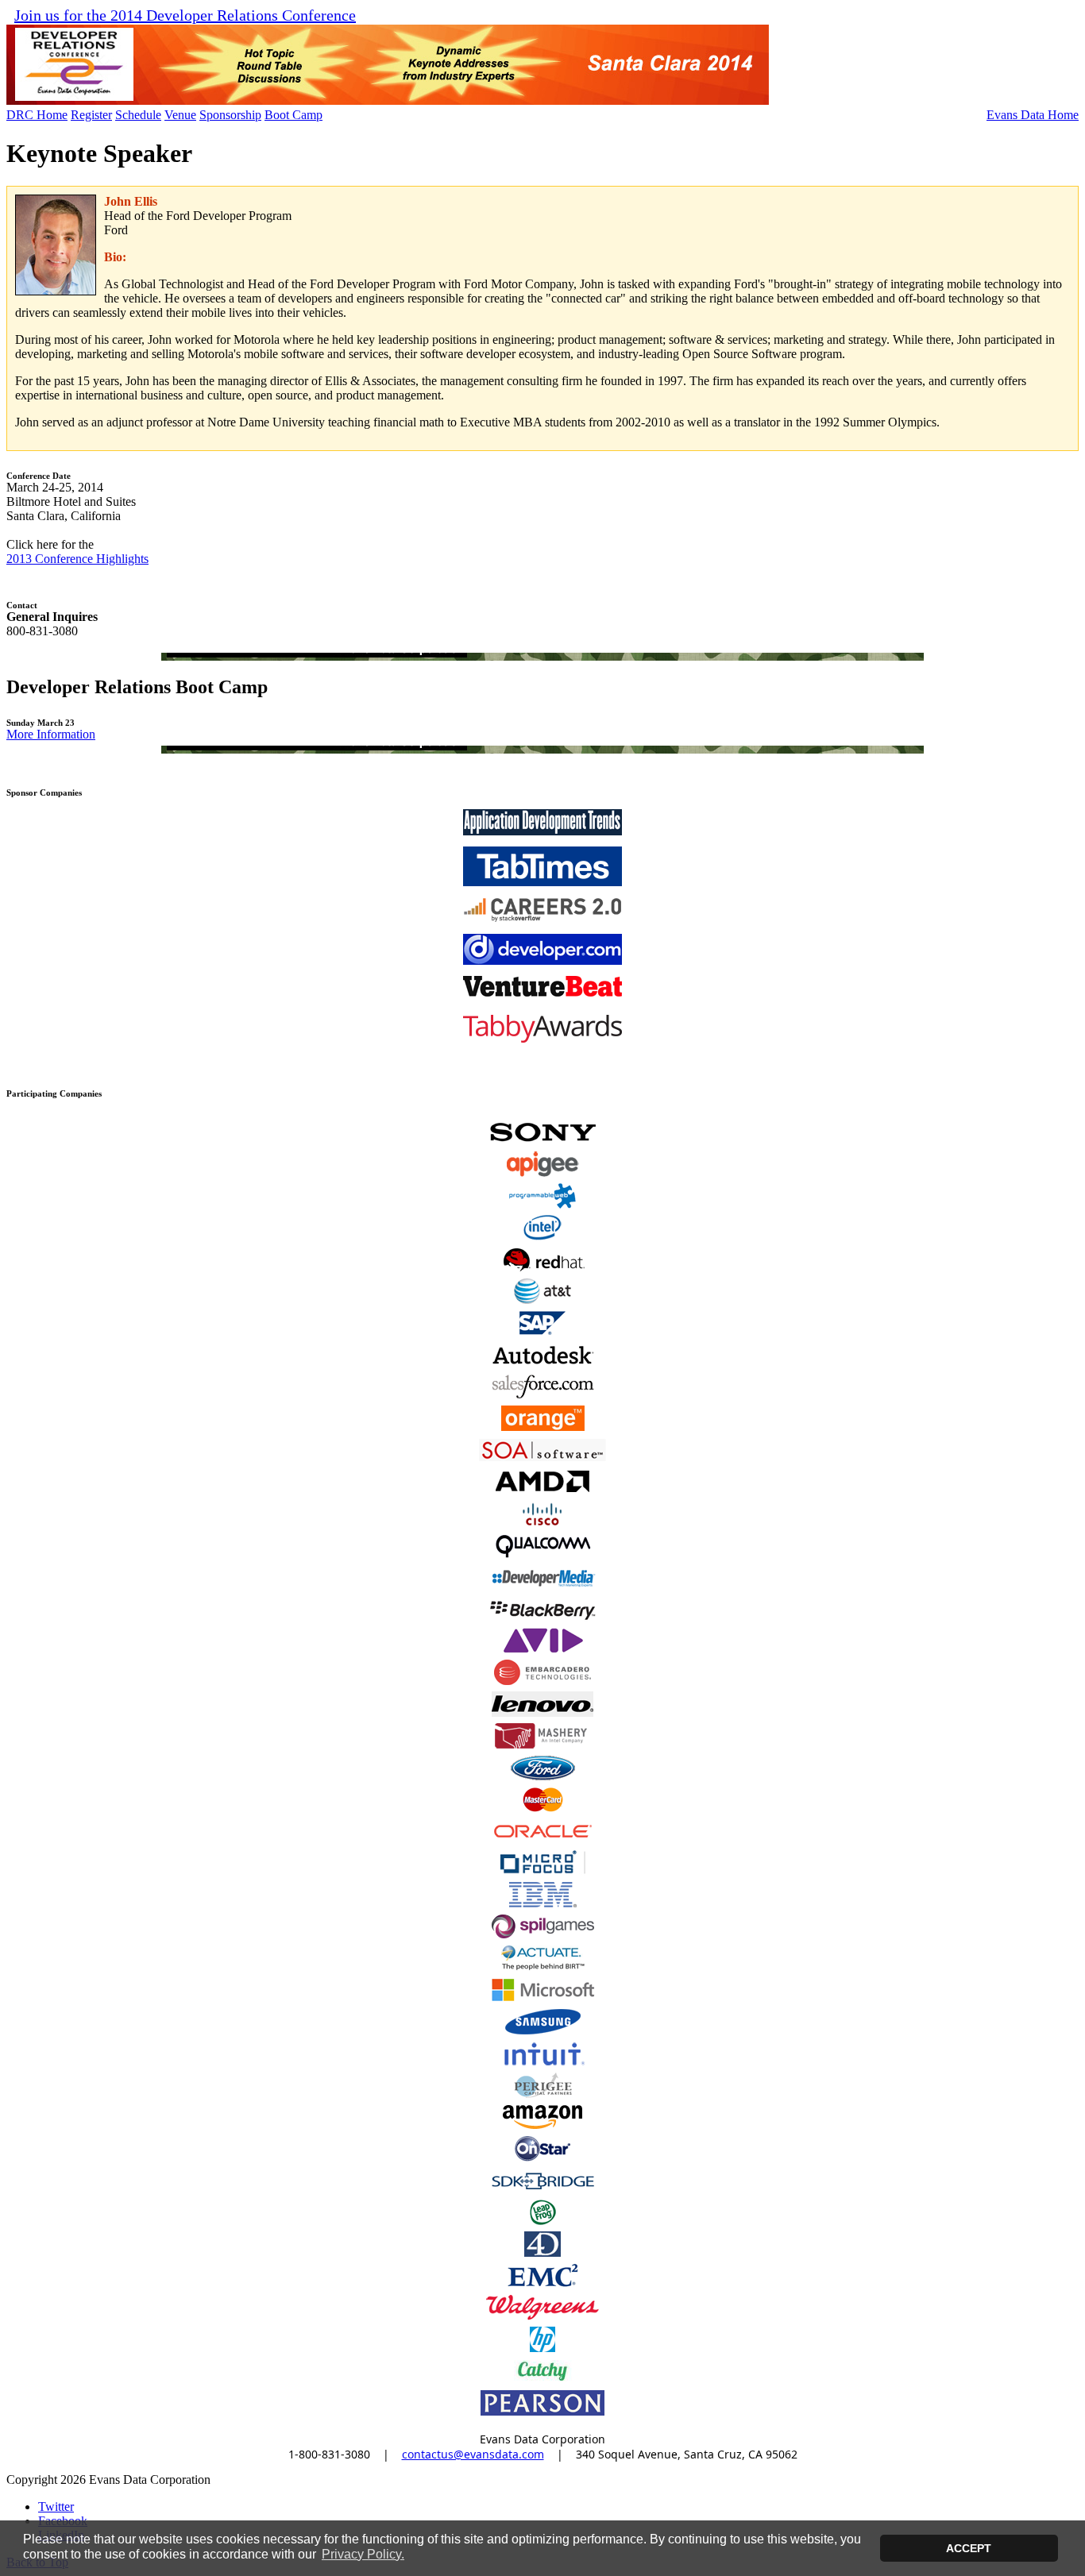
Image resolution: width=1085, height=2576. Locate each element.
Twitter (56, 2507)
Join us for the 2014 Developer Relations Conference (185, 15)
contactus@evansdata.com (473, 2454)
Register (91, 115)
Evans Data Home (1033, 115)
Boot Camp (293, 115)
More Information (51, 734)
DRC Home (37, 115)
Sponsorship (230, 115)
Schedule (138, 115)
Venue (180, 115)
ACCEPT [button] (969, 2548)
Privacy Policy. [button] (363, 2554)
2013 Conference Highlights (77, 559)
